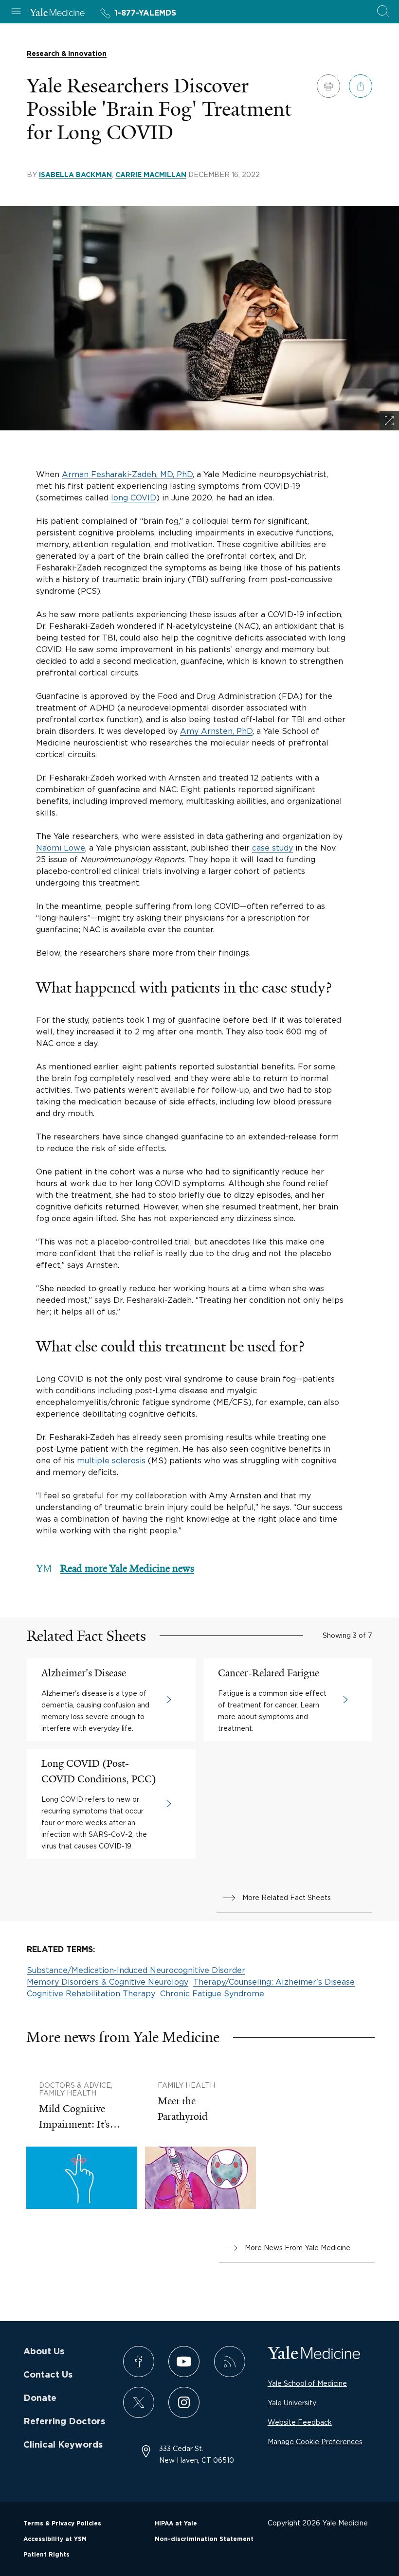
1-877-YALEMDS (145, 13)
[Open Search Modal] (383, 12)
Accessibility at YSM (55, 2539)
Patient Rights (46, 2555)
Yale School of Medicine (307, 2383)
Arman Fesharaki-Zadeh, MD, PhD (127, 474)
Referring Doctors (64, 2422)
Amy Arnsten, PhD (216, 731)
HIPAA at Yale (176, 2523)
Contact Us (48, 2375)
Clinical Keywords (63, 2445)
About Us (44, 2352)
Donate (40, 2398)
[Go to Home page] (57, 14)
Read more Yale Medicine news (127, 1568)
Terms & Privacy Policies (62, 2523)
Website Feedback (300, 2422)
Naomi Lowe (61, 848)
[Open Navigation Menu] (16, 12)
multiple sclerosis (112, 1460)
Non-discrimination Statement (204, 2539)
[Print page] (328, 86)
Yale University (292, 2403)
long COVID (134, 497)
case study (272, 848)
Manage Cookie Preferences (315, 2442)
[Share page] (361, 86)
